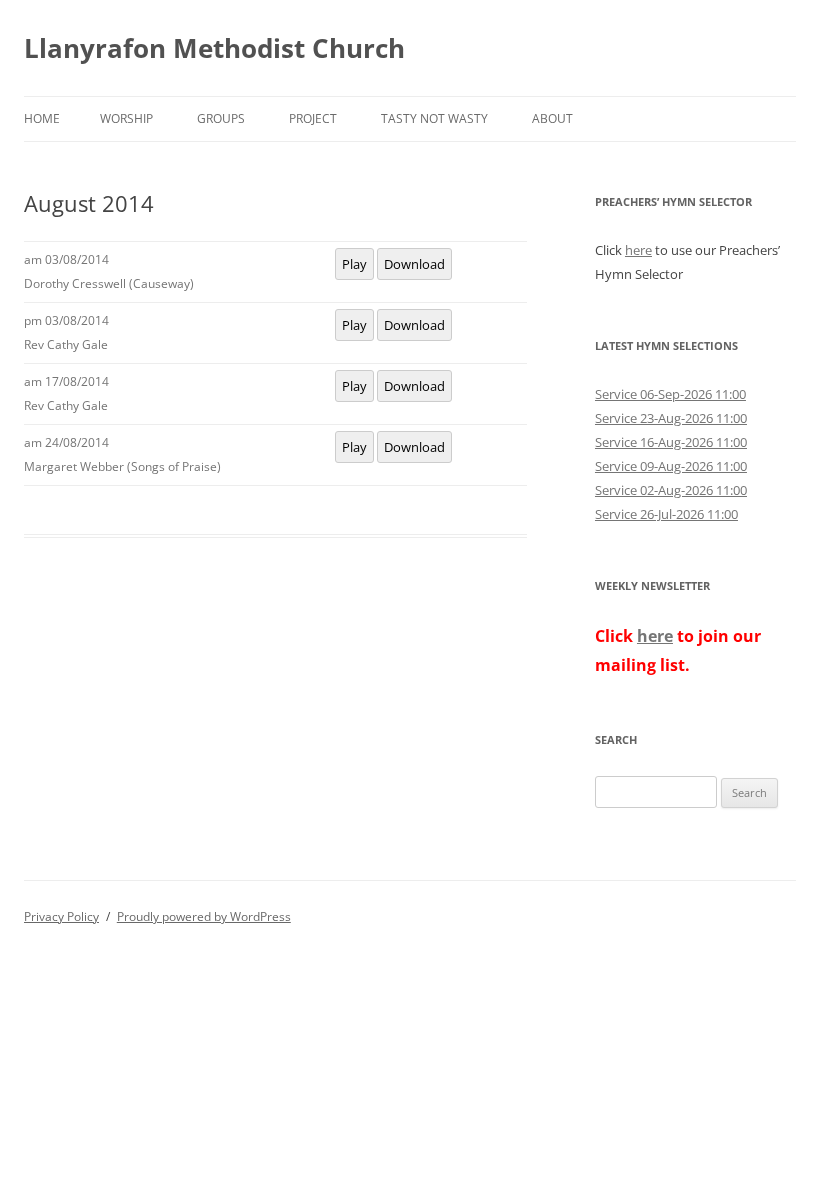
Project (313, 118)
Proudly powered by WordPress (204, 916)
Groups (221, 118)
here (638, 250)
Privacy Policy (61, 916)
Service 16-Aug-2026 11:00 (671, 442)
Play (354, 264)
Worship (126, 118)
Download (414, 264)
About (552, 118)
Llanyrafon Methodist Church (214, 48)
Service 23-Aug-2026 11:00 (671, 418)
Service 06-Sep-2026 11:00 (670, 394)
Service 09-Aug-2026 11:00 (671, 466)
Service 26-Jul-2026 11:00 (666, 514)
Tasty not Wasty (434, 118)
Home (42, 118)
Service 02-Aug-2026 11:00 (671, 490)
